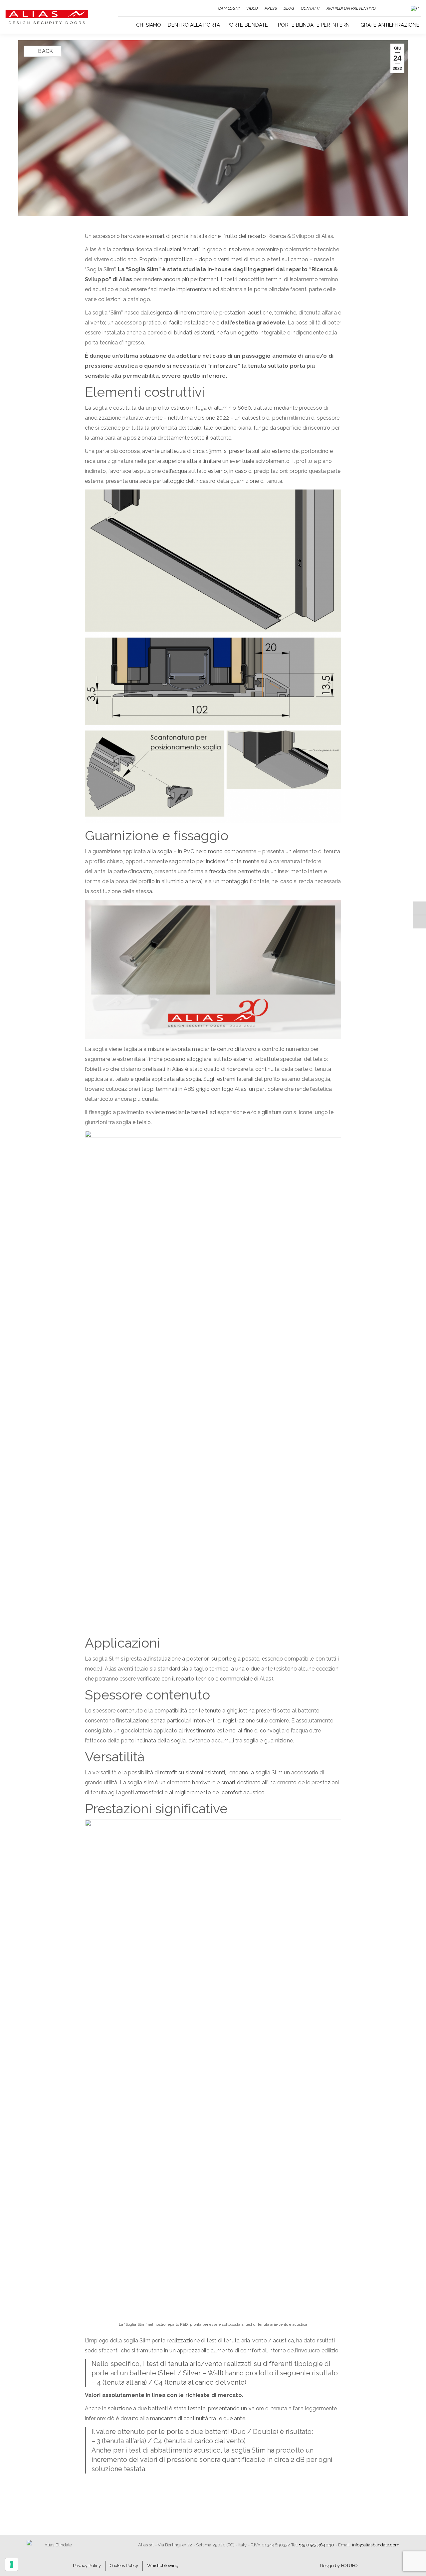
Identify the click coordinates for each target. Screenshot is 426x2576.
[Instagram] (419, 922)
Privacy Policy (87, 2566)
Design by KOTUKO (339, 2566)
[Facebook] (419, 908)
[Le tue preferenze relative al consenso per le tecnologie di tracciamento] (12, 2564)
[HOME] (127, 24)
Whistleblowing (163, 2566)
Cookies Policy (124, 2566)
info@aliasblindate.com (376, 2545)
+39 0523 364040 (317, 2545)
